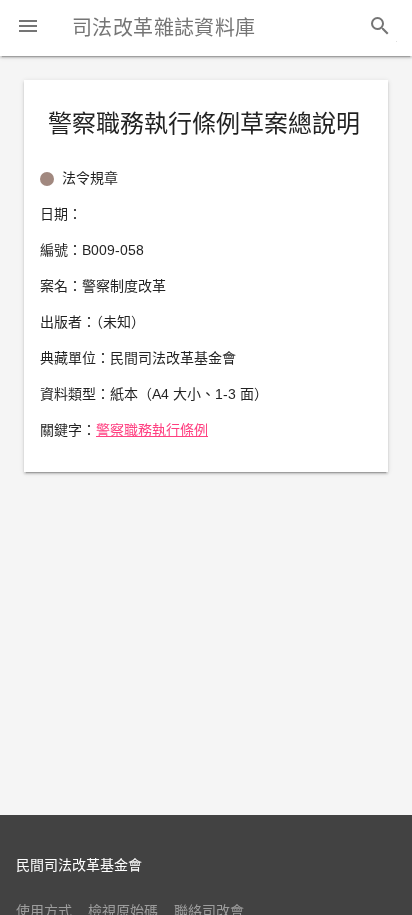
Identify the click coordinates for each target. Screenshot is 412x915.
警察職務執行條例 (152, 430)
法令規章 (90, 178)
